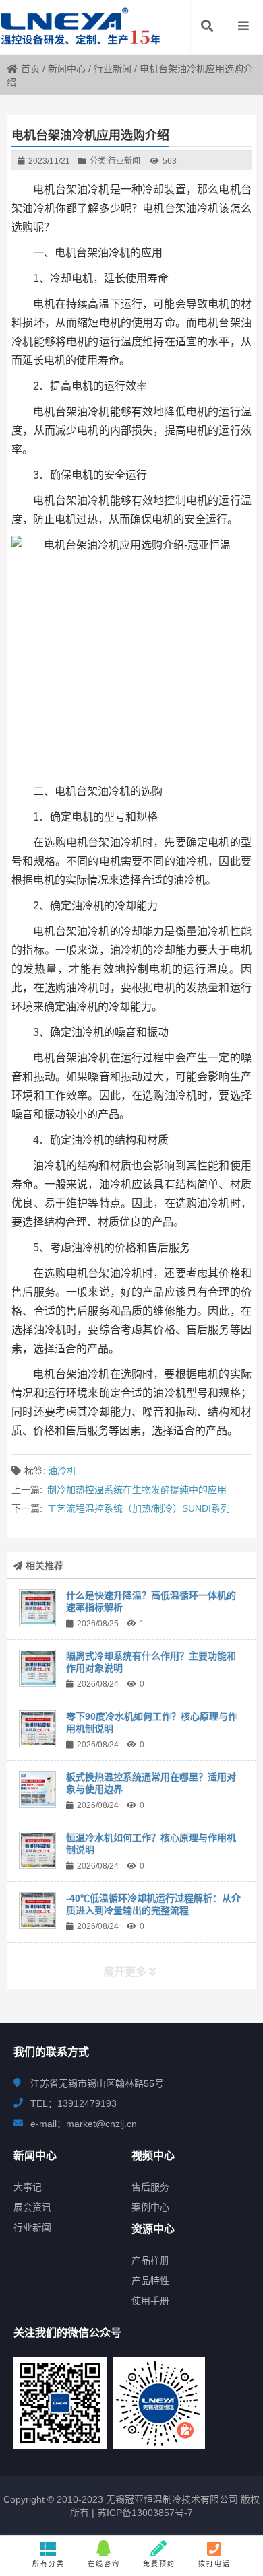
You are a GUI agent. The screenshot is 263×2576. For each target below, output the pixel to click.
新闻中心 (67, 69)
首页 (30, 69)
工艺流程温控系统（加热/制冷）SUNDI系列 (139, 1508)
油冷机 (62, 1471)
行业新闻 (113, 69)
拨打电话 (214, 2564)
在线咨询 (104, 2564)
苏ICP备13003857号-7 (144, 2513)
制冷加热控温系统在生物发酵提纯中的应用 (137, 1490)
